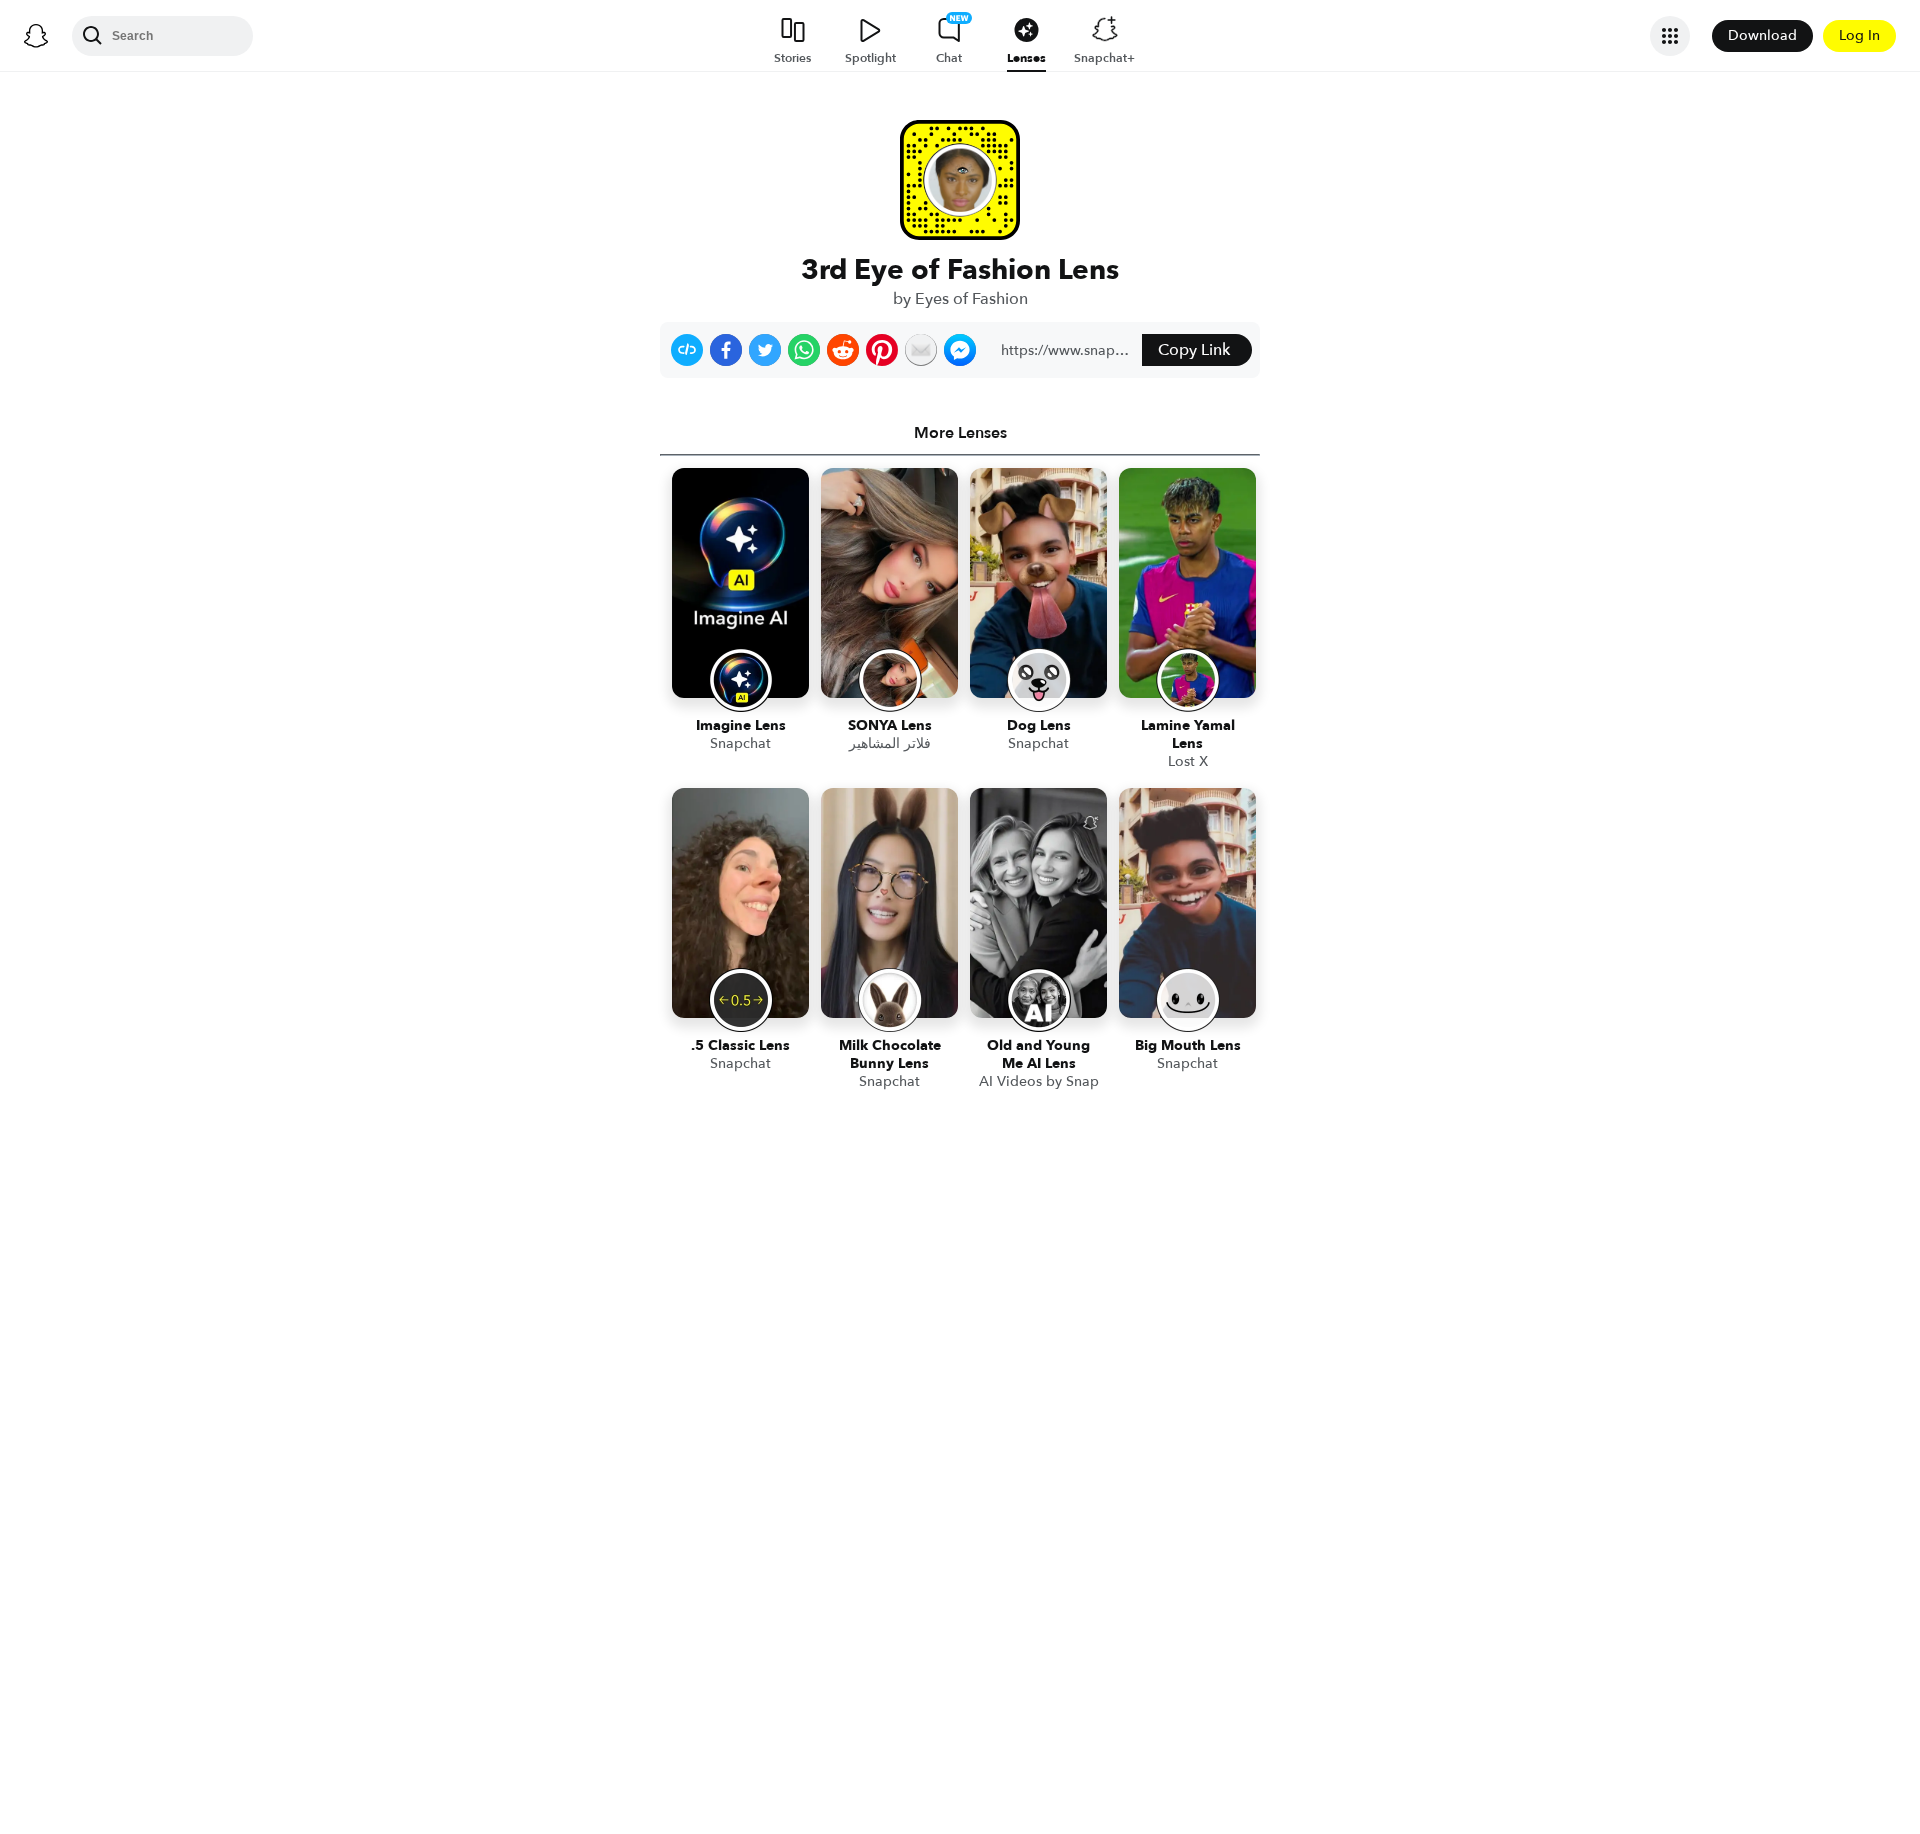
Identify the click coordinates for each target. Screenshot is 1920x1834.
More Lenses (960, 433)
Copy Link (1194, 350)
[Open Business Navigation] (1670, 36)
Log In (1859, 35)
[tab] (960, 433)
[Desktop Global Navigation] (36, 36)
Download (1762, 35)
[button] (687, 350)
